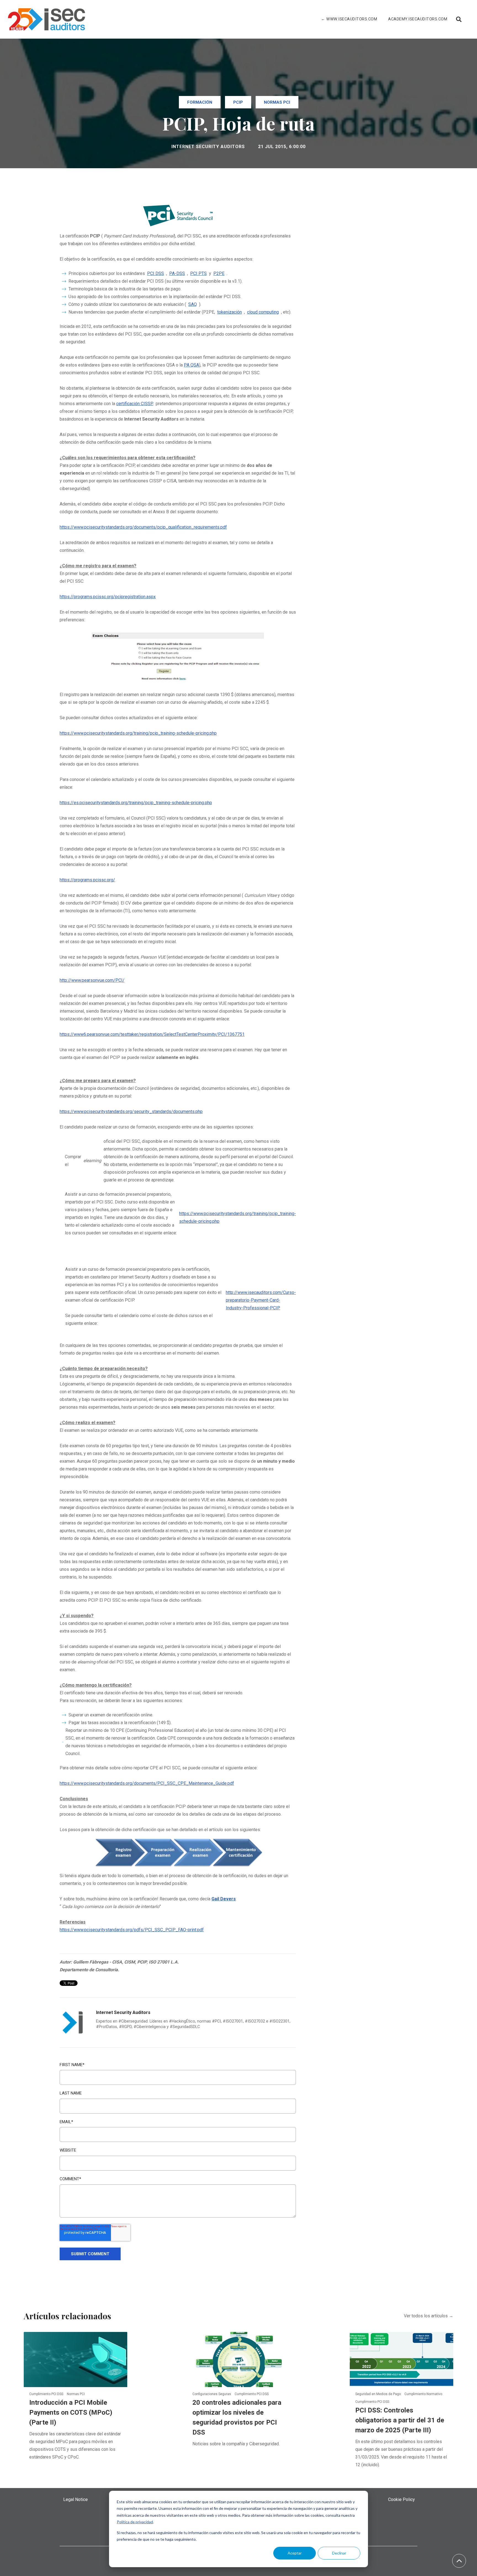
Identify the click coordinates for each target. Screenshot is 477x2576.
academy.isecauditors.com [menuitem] (418, 19)
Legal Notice (75, 2499)
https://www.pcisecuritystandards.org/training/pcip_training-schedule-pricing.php (138, 733)
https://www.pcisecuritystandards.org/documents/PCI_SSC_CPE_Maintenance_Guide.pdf (147, 1783)
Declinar (339, 2553)
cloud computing (263, 312)
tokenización (230, 312)
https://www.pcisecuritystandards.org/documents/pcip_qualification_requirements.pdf (143, 527)
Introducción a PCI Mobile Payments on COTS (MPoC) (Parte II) (71, 2412)
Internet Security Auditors (208, 147)
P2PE (219, 273)
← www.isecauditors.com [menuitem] (349, 19)
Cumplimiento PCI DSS (47, 2394)
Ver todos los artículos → (429, 2316)
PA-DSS (177, 273)
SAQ (193, 304)
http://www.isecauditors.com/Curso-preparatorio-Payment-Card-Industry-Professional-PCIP (261, 1300)
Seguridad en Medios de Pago (378, 2394)
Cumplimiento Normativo (423, 2394)
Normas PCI (277, 102)
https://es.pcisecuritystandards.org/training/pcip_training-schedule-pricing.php (136, 803)
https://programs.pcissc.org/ (87, 880)
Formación (200, 102)
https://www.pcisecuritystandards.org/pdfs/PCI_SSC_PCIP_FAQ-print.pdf (132, 1930)
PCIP (238, 102)
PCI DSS (156, 273)
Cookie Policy (402, 2499)
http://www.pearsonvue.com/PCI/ (92, 980)
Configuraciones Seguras (212, 2394)
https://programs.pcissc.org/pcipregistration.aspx (108, 597)
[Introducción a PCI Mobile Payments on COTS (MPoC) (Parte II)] (75, 2359)
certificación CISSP (134, 404)
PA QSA (191, 365)
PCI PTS (198, 273)
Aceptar (295, 2553)
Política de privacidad (135, 2522)
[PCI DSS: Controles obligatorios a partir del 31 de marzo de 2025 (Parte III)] (402, 2359)
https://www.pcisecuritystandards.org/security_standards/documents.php (131, 1112)
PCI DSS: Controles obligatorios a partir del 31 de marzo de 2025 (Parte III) (400, 2420)
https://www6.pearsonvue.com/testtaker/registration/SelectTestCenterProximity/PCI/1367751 (152, 1034)
